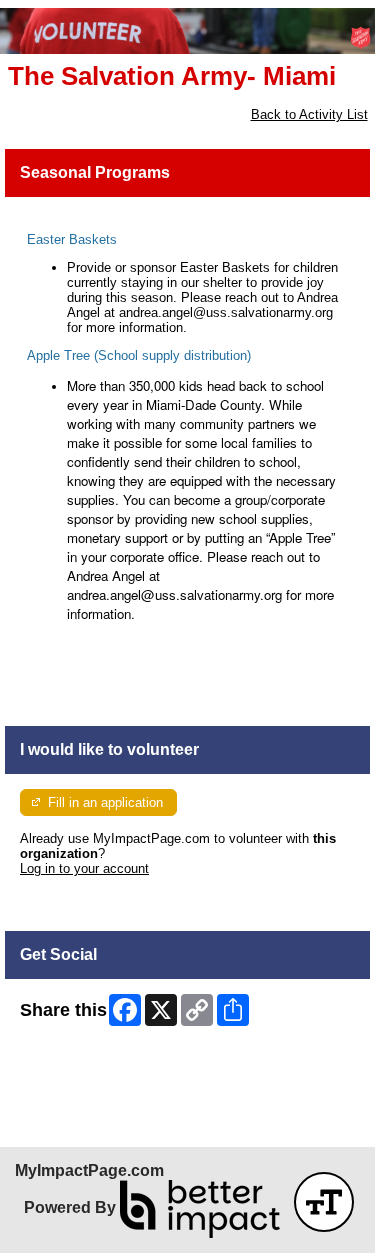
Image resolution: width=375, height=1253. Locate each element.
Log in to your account (84, 868)
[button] (324, 1202)
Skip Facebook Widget (85, 1059)
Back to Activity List (309, 114)
